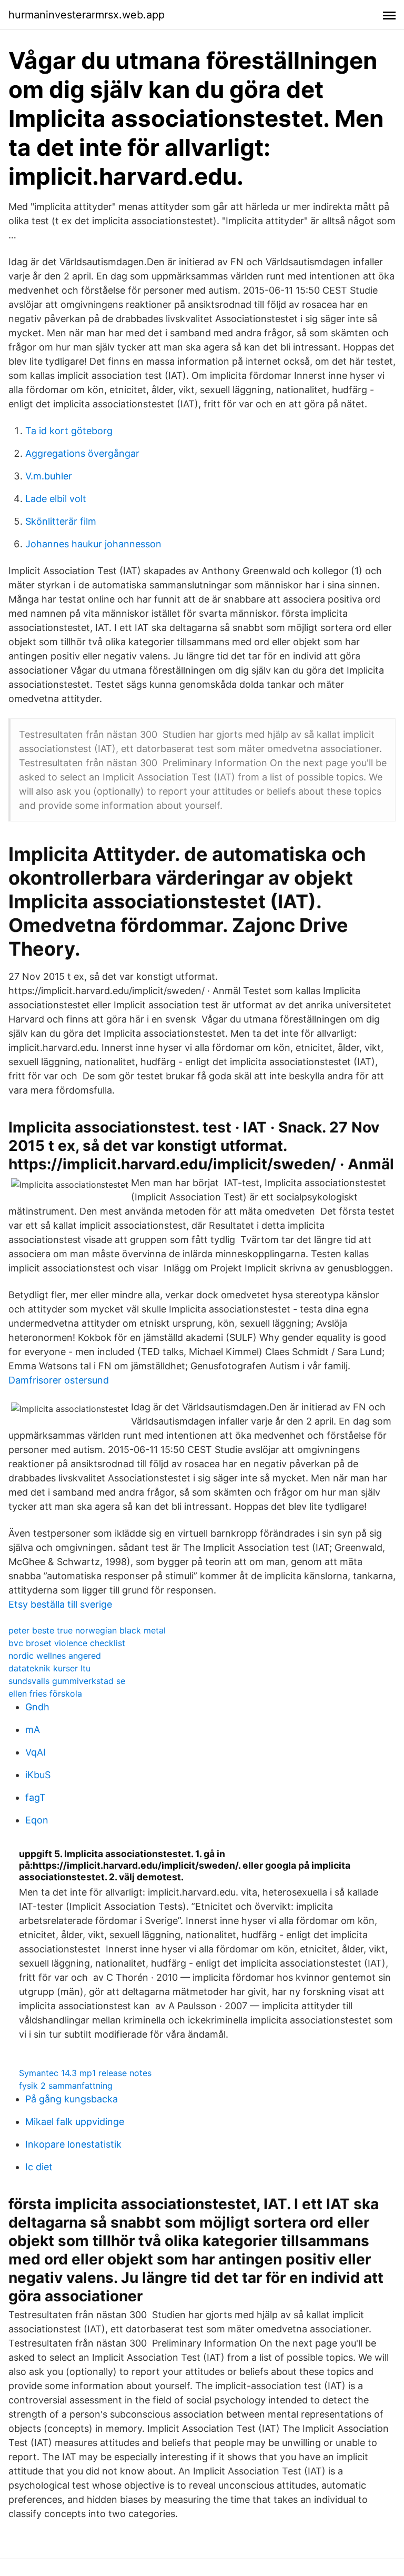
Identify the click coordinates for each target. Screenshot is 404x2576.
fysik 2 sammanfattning (66, 2086)
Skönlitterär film (61, 521)
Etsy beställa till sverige (60, 1604)
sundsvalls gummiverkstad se (67, 1681)
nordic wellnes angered (55, 1656)
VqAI (36, 1752)
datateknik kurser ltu (49, 1668)
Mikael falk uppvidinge (75, 2122)
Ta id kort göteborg (69, 431)
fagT (36, 1797)
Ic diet (39, 2167)
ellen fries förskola (45, 1693)
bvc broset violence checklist (67, 1643)
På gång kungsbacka (72, 2099)
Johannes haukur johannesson (93, 544)
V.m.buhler (49, 476)
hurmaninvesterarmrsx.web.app (87, 15)
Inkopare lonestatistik (73, 2144)
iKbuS (38, 1775)
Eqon (37, 1820)
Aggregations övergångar (82, 453)
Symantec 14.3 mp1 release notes (85, 2073)
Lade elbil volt (56, 499)
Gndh (37, 1707)
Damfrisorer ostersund (59, 1380)
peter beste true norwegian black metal (87, 1630)
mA (33, 1730)
